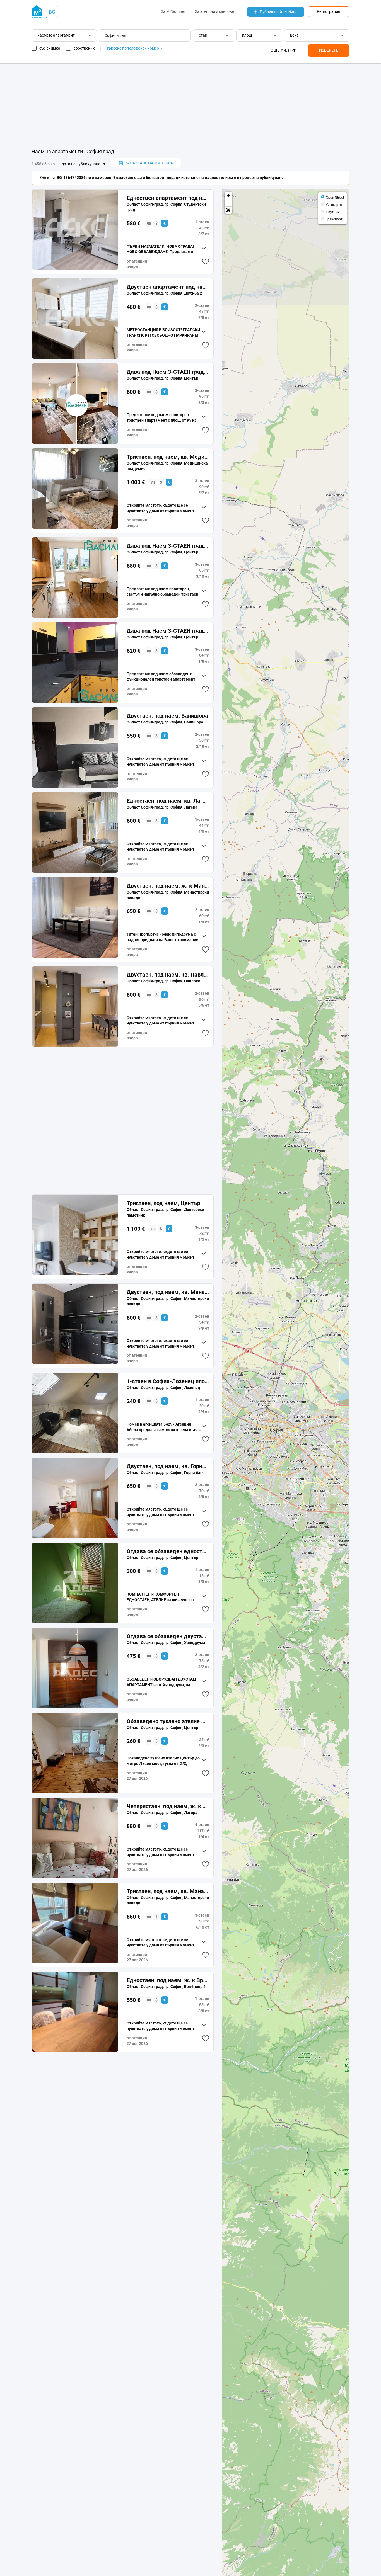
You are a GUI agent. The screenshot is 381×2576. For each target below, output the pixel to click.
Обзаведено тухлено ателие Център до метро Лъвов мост (168, 1721)
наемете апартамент (56, 35)
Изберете (329, 50)
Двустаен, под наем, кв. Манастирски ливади (168, 1292)
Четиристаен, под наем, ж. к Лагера (168, 1806)
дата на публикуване (81, 164)
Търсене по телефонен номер (133, 48)
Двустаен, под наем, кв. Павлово (168, 975)
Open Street (335, 197)
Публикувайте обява (279, 12)
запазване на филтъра (149, 163)
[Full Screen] (228, 210)
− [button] (229, 203)
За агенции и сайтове (214, 11)
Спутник (332, 212)
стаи (203, 35)
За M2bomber (173, 11)
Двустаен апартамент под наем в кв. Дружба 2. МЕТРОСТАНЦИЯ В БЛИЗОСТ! (168, 287)
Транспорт (334, 219)
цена (294, 35)
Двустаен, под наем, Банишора (167, 716)
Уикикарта (334, 204)
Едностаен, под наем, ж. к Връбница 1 (168, 1980)
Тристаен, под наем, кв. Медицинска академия (168, 457)
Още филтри (284, 50)
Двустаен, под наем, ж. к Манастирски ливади (168, 886)
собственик (84, 48)
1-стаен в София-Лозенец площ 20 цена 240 (168, 1381)
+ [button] (229, 196)
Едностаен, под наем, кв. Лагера (168, 801)
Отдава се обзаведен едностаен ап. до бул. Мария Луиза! (168, 1551)
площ (247, 35)
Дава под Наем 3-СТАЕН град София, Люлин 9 (168, 546)
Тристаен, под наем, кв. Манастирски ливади (168, 1891)
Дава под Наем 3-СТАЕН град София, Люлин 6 (168, 631)
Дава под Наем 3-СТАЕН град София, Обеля (168, 372)
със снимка (50, 48)
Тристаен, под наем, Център (163, 1203)
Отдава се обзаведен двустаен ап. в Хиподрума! (168, 1636)
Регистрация (329, 11)
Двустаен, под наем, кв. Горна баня (168, 1466)
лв (149, 223)
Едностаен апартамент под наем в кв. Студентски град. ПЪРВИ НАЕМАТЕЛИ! (168, 198)
